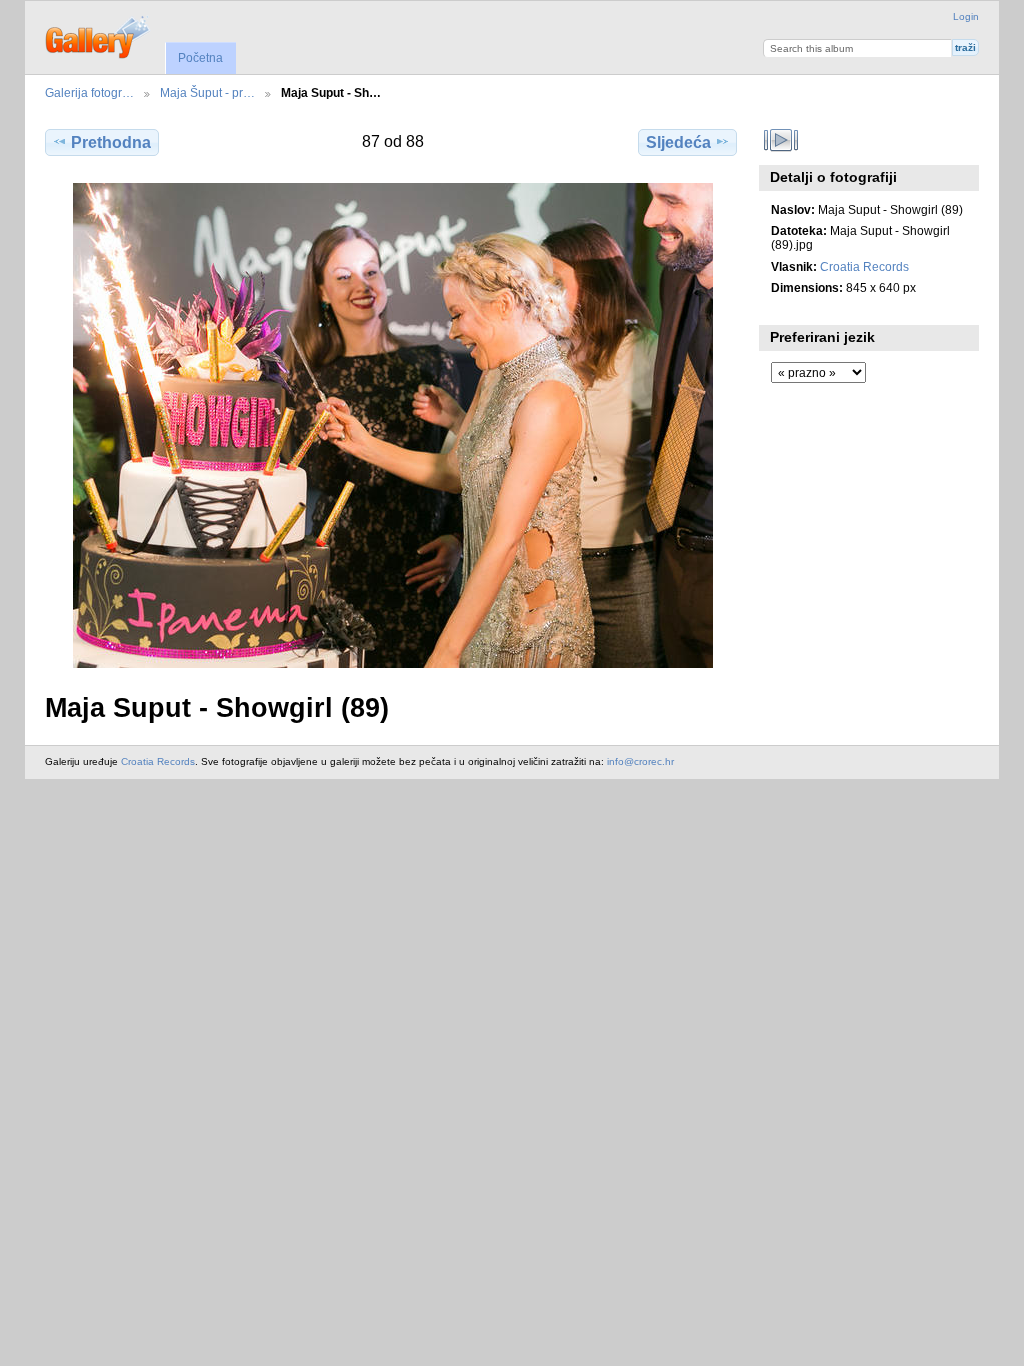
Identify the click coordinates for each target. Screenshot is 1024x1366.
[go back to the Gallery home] (98, 35)
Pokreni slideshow (781, 140)
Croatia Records (864, 266)
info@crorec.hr (640, 761)
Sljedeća (678, 142)
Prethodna (111, 142)
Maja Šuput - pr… (207, 92)
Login (966, 16)
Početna (200, 58)
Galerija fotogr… (89, 92)
